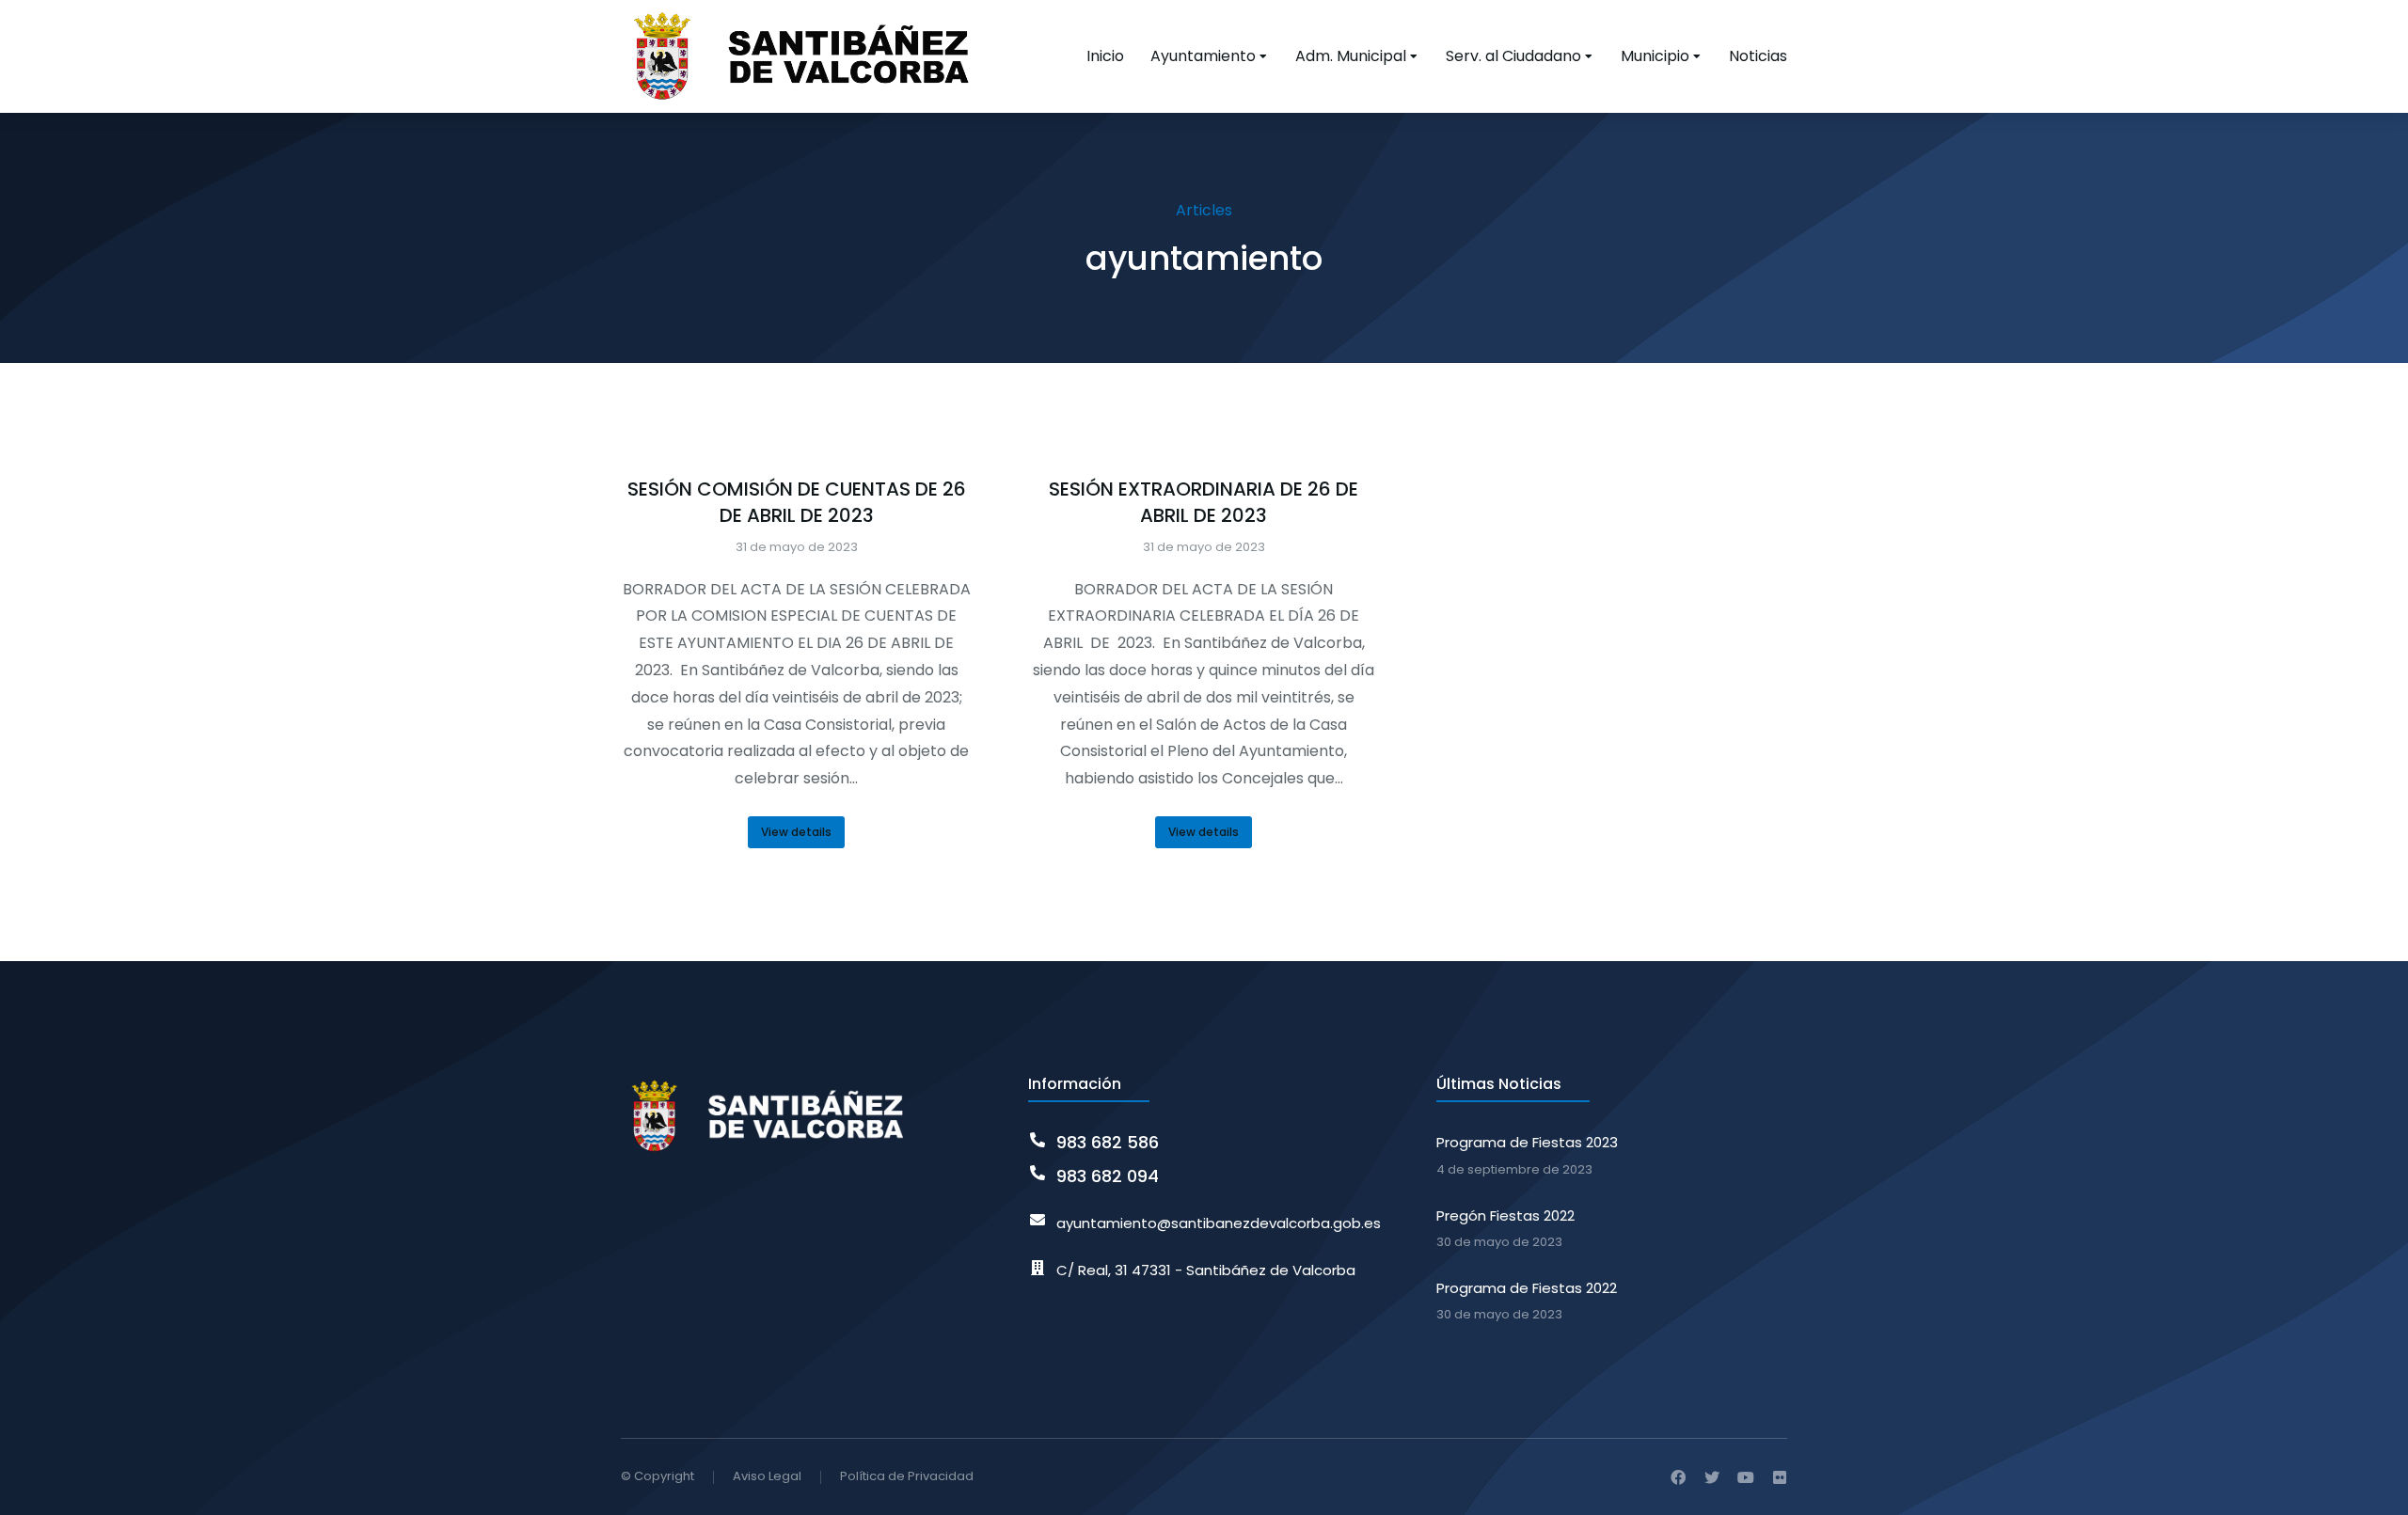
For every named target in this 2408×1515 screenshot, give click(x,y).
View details (796, 832)
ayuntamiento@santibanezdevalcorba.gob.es (1219, 1223)
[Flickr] (1780, 1477)
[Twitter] (1712, 1477)
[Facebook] (1678, 1477)
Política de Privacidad (907, 1476)
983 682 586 (1108, 1142)
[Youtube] (1746, 1477)
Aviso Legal (767, 1476)
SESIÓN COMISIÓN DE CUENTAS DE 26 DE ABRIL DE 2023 (797, 502)
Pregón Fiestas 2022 (1505, 1215)
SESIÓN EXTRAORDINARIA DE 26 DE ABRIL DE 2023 (1204, 502)
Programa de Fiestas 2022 (1527, 1288)
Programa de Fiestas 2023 (1527, 1142)
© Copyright (657, 1476)
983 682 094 (1108, 1176)
